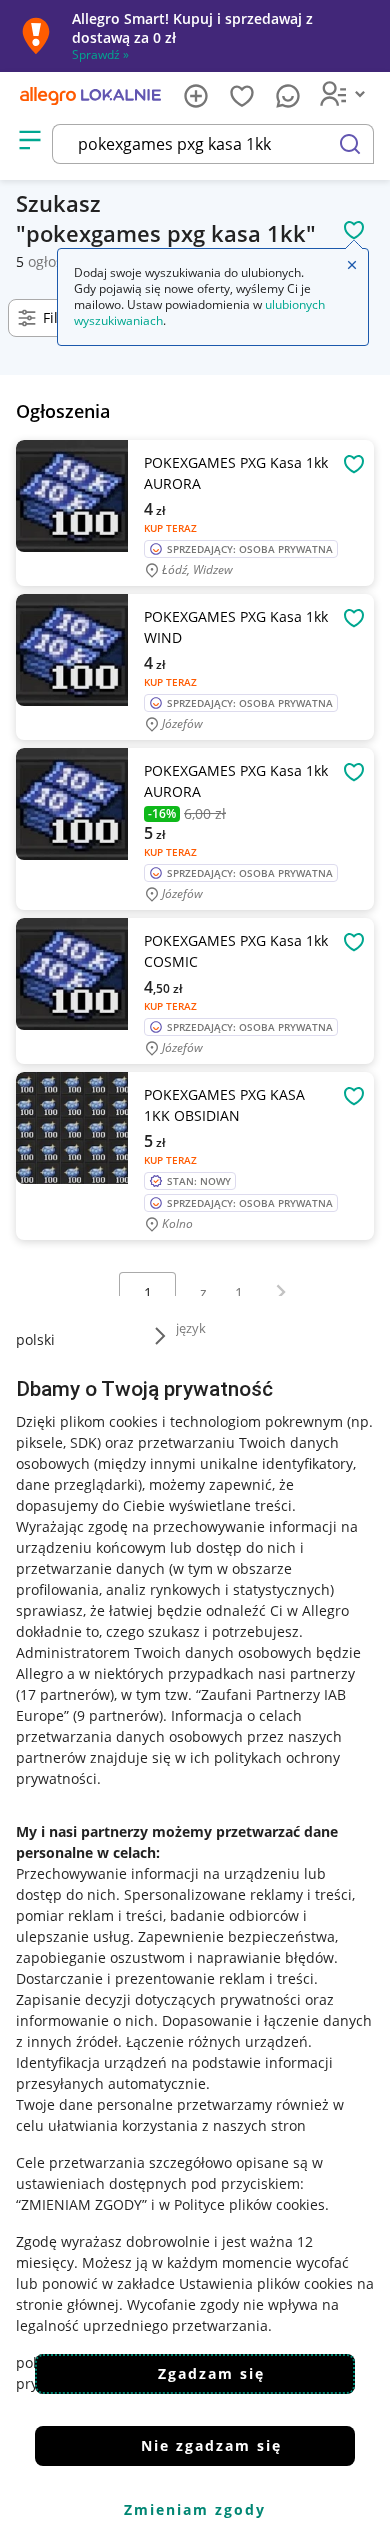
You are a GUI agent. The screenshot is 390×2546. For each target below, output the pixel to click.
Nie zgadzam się (211, 2445)
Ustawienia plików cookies (266, 2283)
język (191, 1328)
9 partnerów (118, 1715)
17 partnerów (65, 1694)
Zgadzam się (211, 2373)
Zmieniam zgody (195, 2509)
